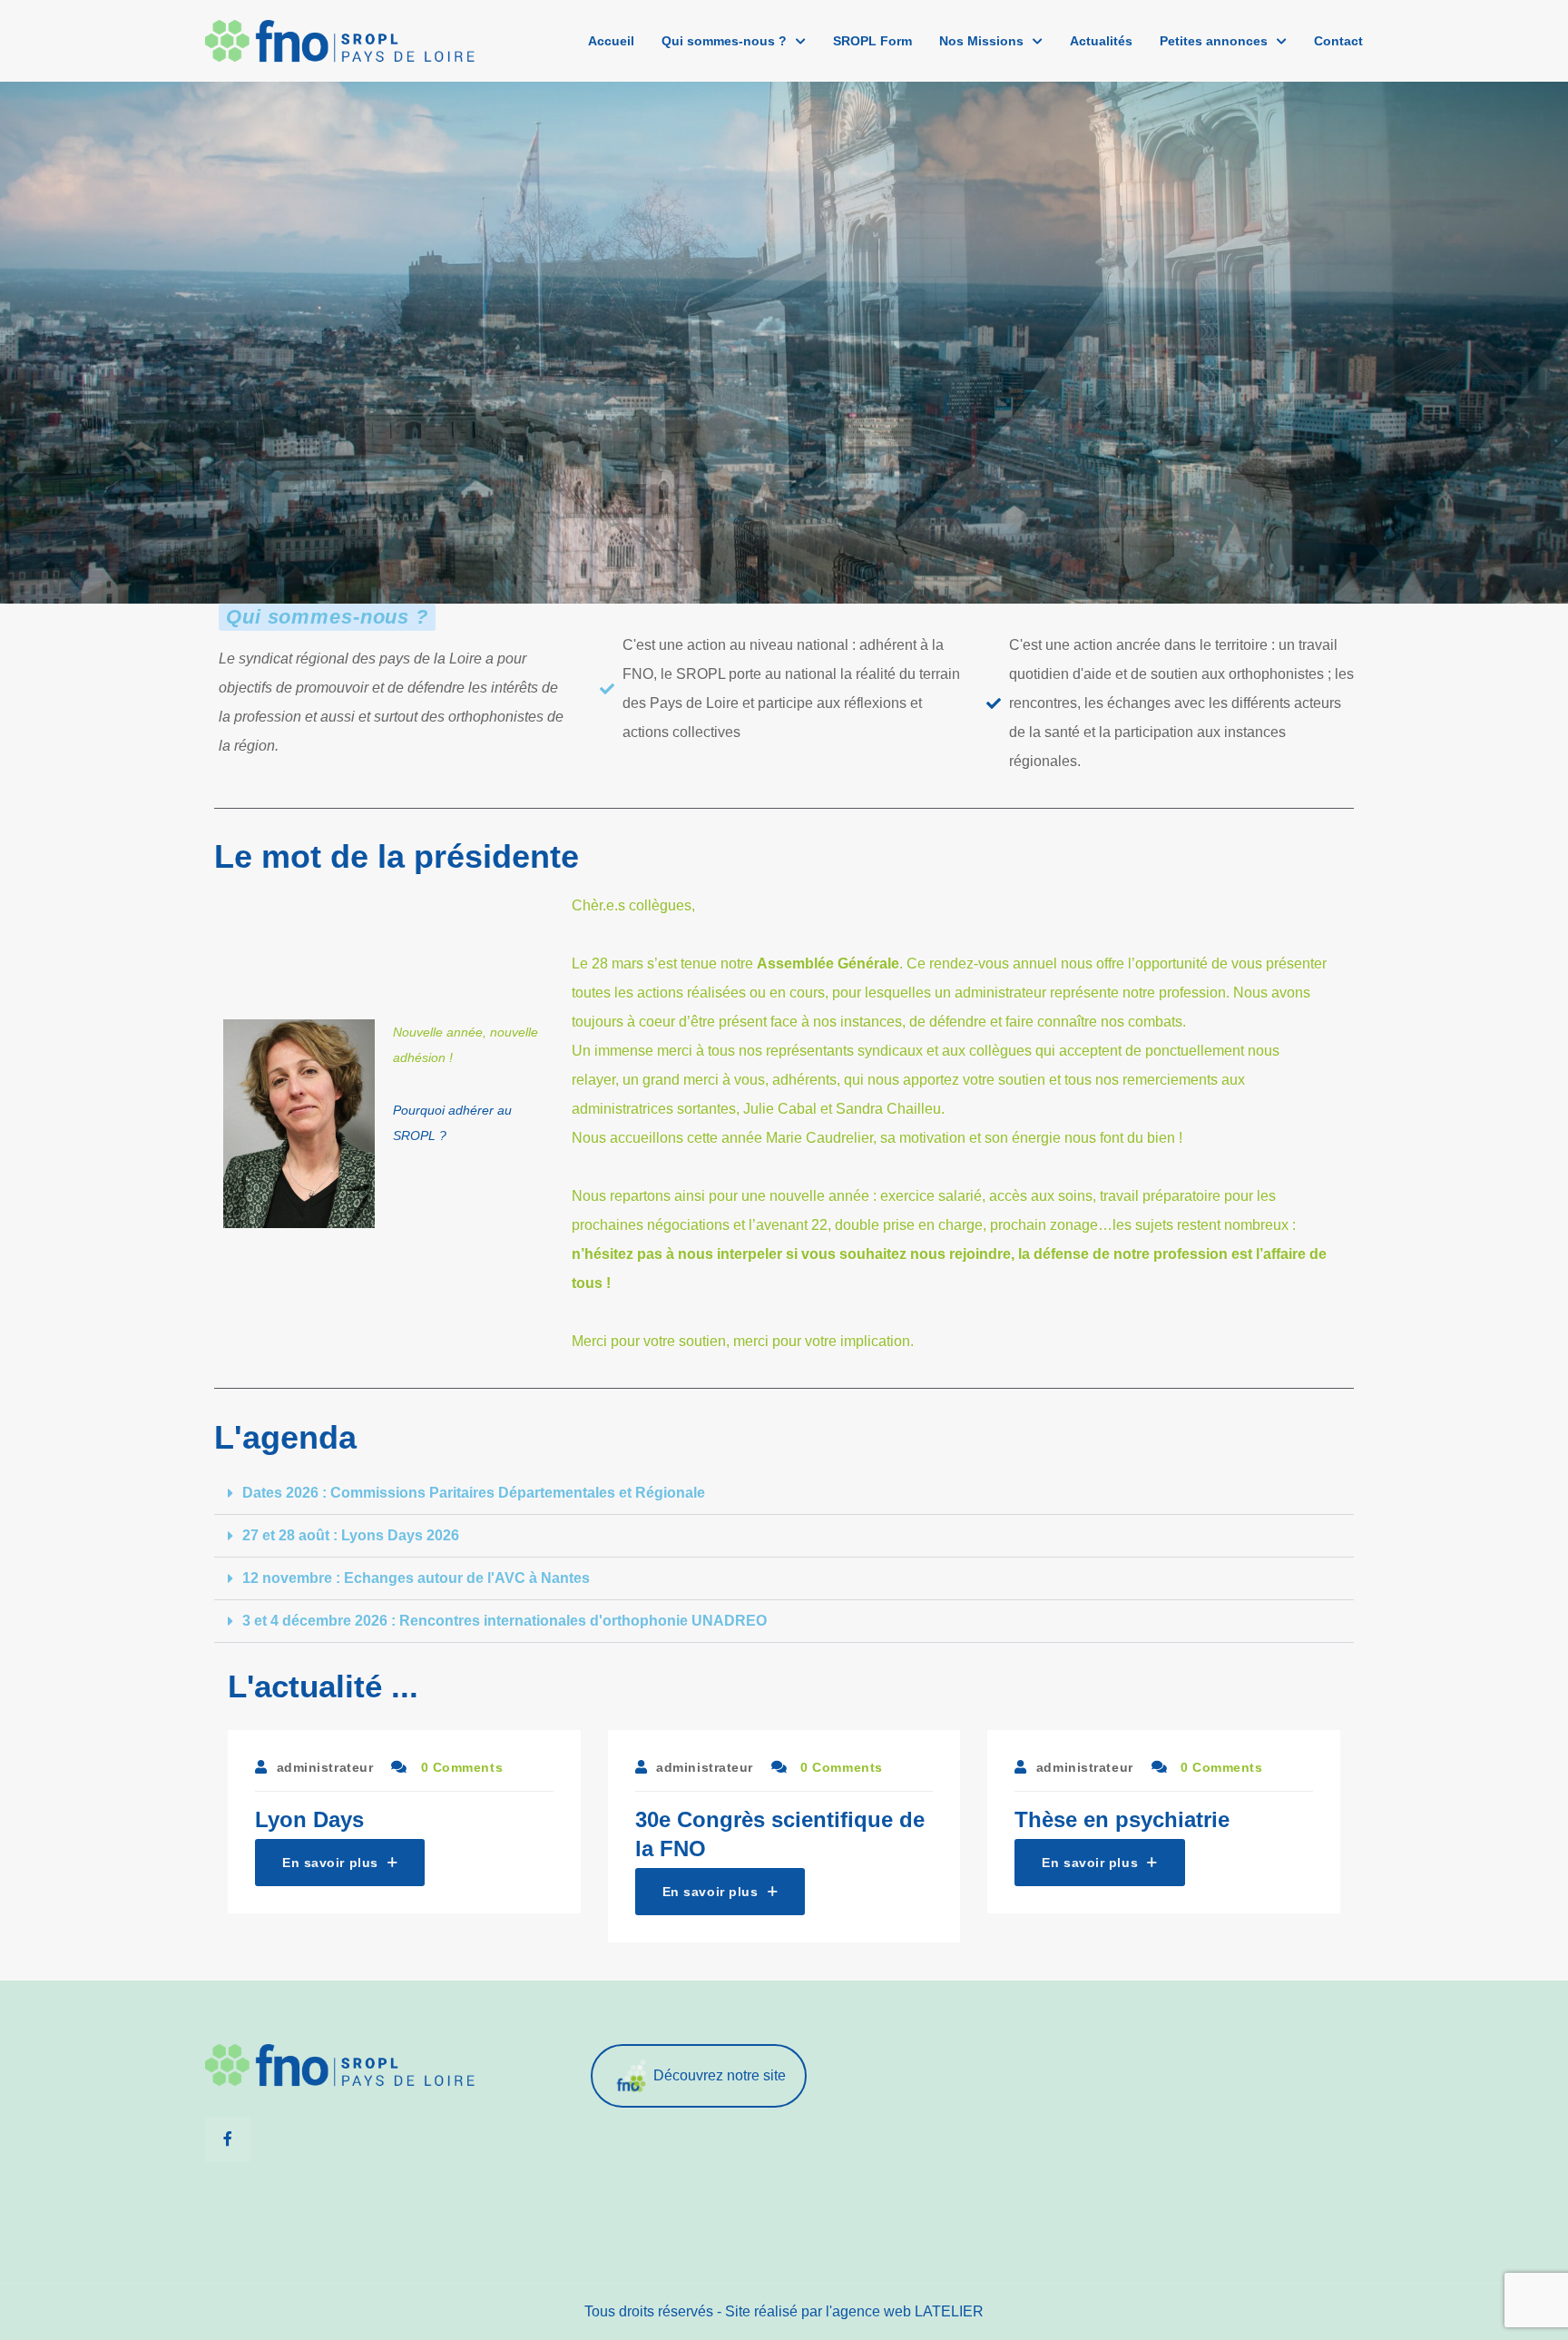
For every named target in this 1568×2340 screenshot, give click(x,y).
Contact (1338, 41)
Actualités (1101, 41)
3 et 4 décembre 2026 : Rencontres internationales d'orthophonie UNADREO (505, 1621)
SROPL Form (872, 41)
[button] (784, 1494)
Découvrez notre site (720, 2075)
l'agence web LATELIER (905, 2311)
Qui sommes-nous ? (724, 41)
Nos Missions (981, 41)
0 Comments (460, 1767)
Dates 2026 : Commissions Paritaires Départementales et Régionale (474, 1493)
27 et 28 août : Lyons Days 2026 (351, 1535)
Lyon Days (309, 1819)
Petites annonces (1214, 41)
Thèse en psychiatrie (1122, 1819)
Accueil (611, 41)
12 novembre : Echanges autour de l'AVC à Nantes (416, 1578)
